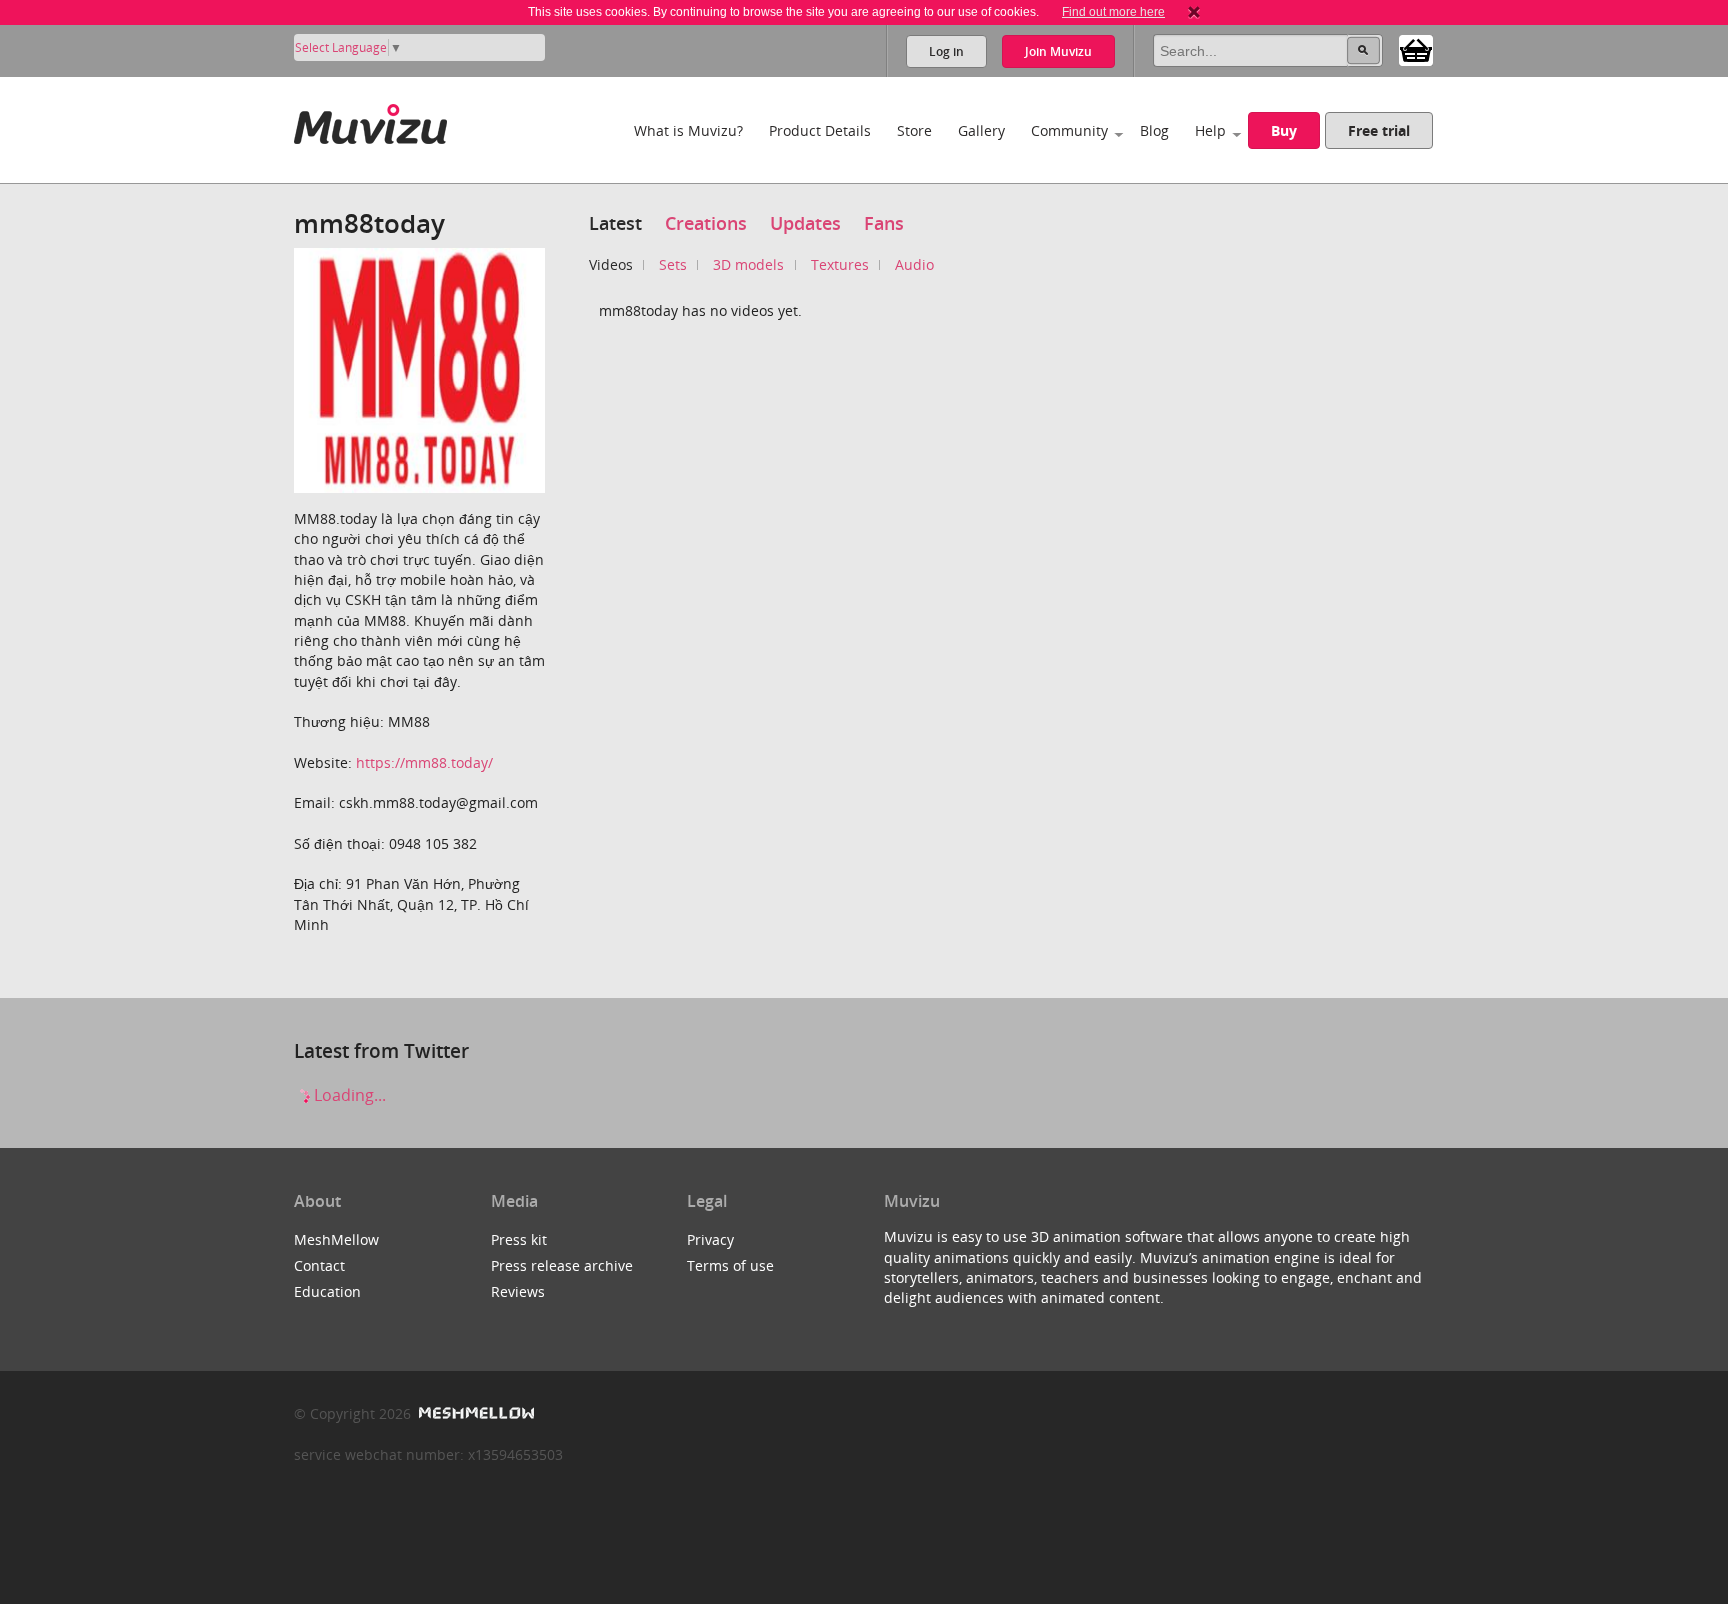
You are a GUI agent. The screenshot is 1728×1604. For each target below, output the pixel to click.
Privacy (710, 1239)
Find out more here (1113, 12)
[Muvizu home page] (370, 120)
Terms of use (730, 1265)
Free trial (1379, 130)
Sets (673, 264)
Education (327, 1291)
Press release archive (562, 1265)
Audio (914, 264)
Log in (946, 51)
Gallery (981, 130)
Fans (884, 223)
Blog (1154, 130)
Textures (840, 264)
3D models (748, 264)
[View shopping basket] (1416, 49)
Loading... (348, 1095)
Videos (611, 264)
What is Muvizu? (688, 130)
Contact (319, 1265)
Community (1069, 130)
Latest (615, 223)
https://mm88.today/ (424, 762)
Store (914, 130)
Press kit (519, 1239)
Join (1058, 51)
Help (1210, 130)
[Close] (1194, 12)
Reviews (518, 1291)
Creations (706, 223)
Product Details (820, 130)
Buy (1284, 130)
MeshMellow (336, 1239)
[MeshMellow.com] (474, 1413)
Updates (805, 223)
